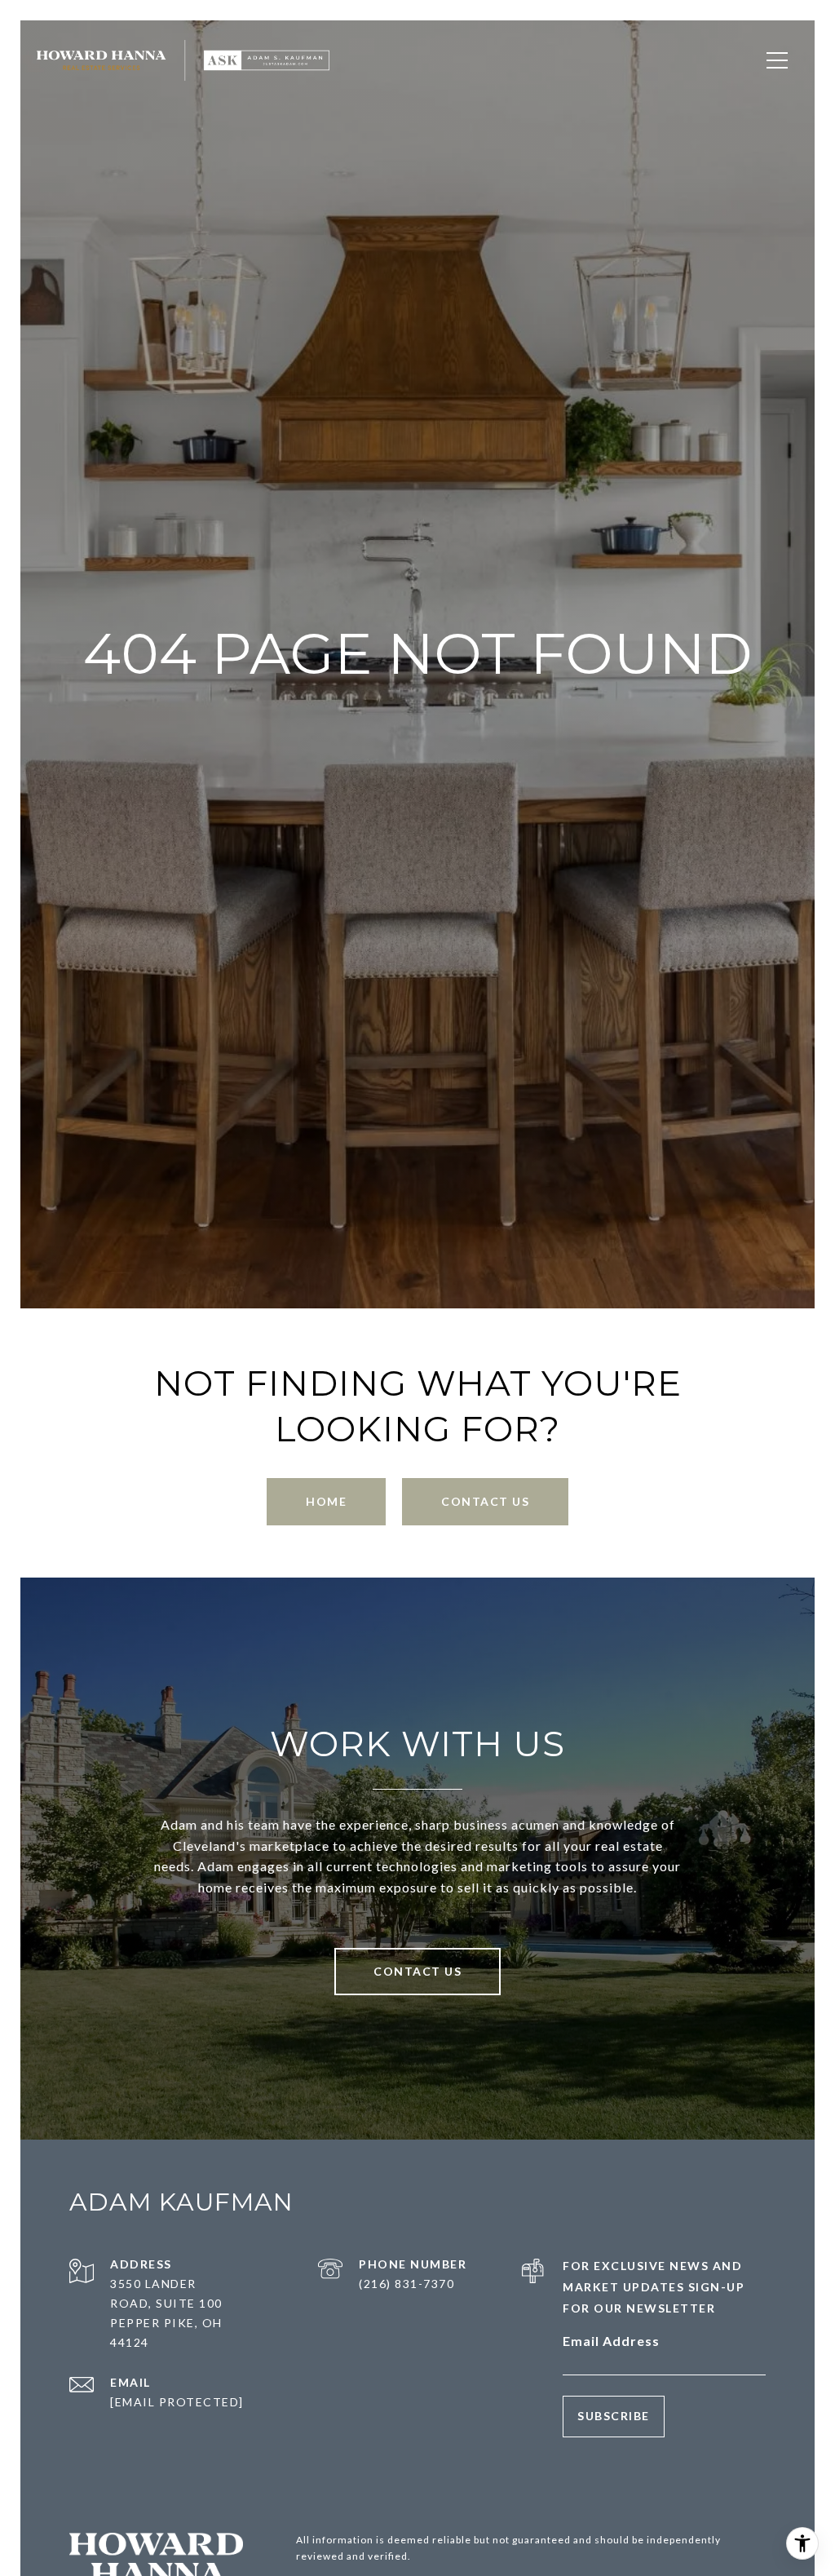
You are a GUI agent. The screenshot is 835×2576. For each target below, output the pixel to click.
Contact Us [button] (485, 1501)
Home (326, 1501)
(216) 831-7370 (406, 2284)
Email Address (611, 2341)
